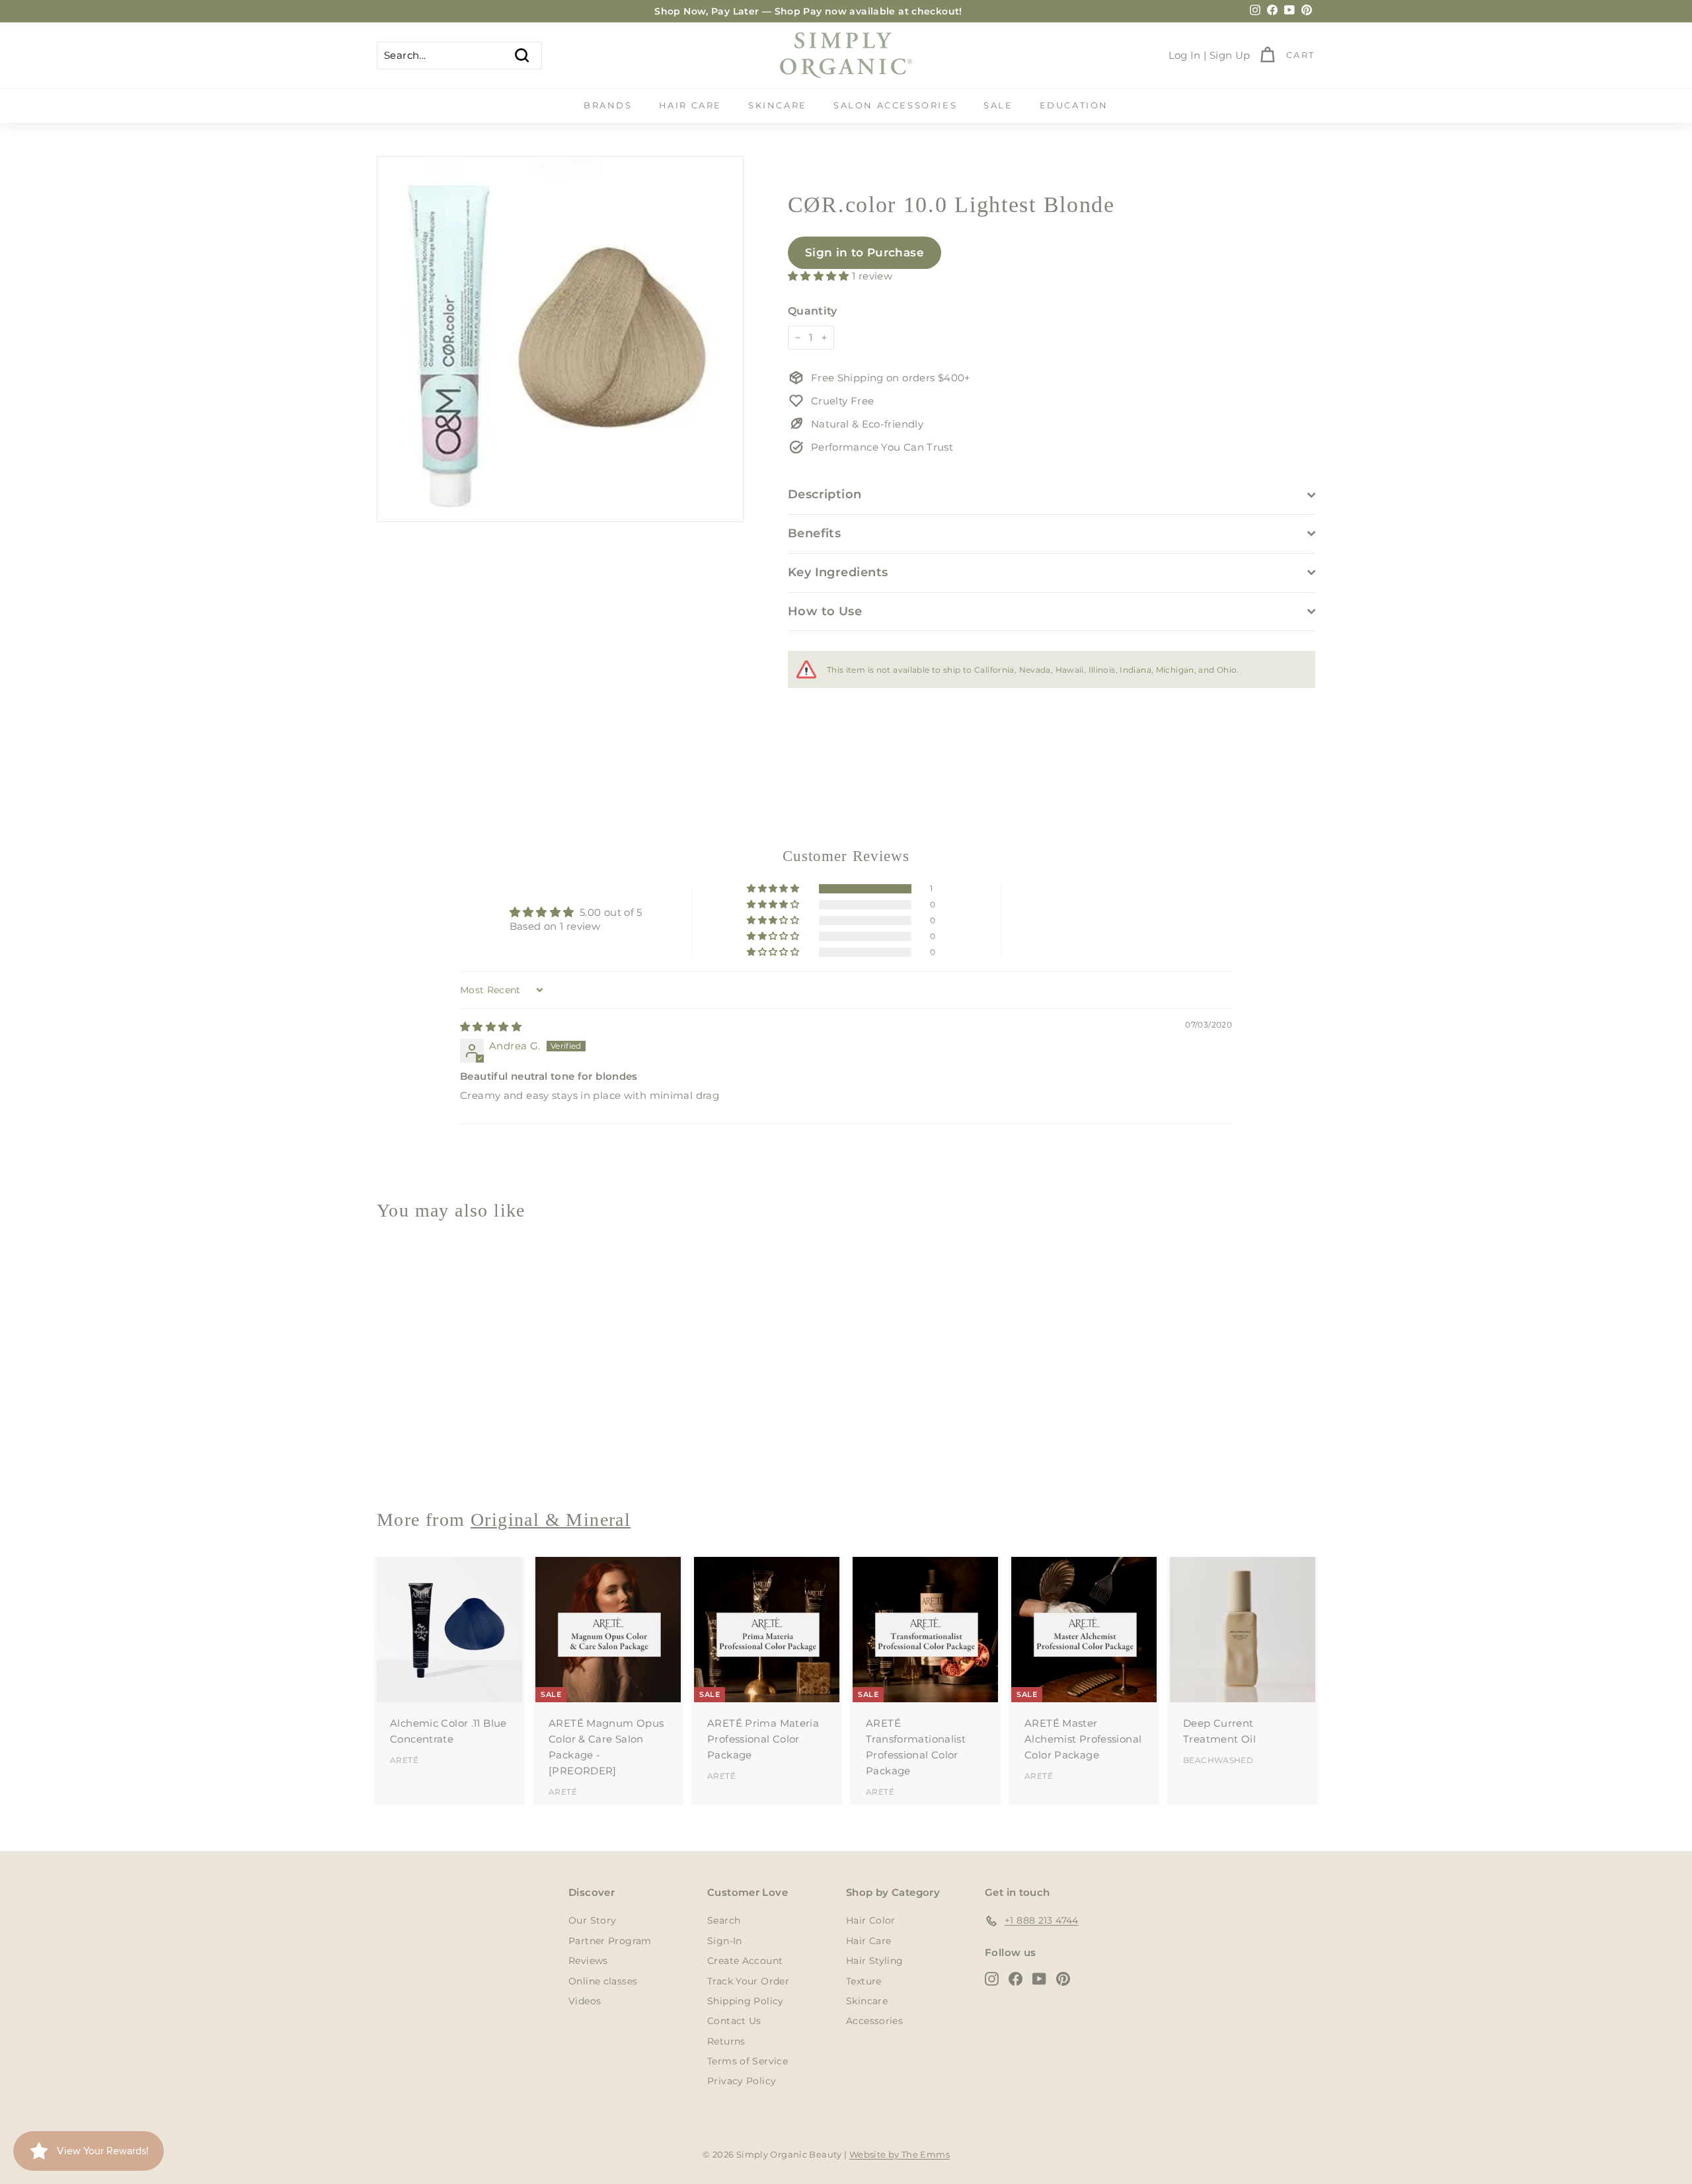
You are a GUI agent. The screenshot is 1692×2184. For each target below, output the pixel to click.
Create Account (745, 1961)
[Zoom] (560, 339)
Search (724, 1920)
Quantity (813, 311)
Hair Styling (875, 1961)
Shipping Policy (746, 2001)
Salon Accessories (895, 105)
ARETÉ (404, 1760)
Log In (1185, 55)
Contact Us (734, 2021)
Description (825, 494)
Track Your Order (748, 1981)
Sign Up (1230, 55)
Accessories (874, 2021)
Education (1074, 105)
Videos (585, 2001)
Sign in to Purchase (865, 252)
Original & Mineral (551, 1520)
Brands (608, 105)
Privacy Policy (742, 2081)
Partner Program (610, 1941)
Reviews (588, 1961)
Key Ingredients (838, 572)
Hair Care (690, 105)
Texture (864, 1981)
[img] (491, 1027)
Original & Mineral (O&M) (441, 1451)
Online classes (603, 1981)
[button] (820, 276)
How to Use (825, 611)
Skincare (778, 105)
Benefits (815, 533)
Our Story (592, 1920)
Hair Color (871, 1920)
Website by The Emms (900, 2154)
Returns (726, 2041)
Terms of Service (748, 2061)
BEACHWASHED (1218, 1760)
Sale (998, 105)
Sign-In (725, 1941)
